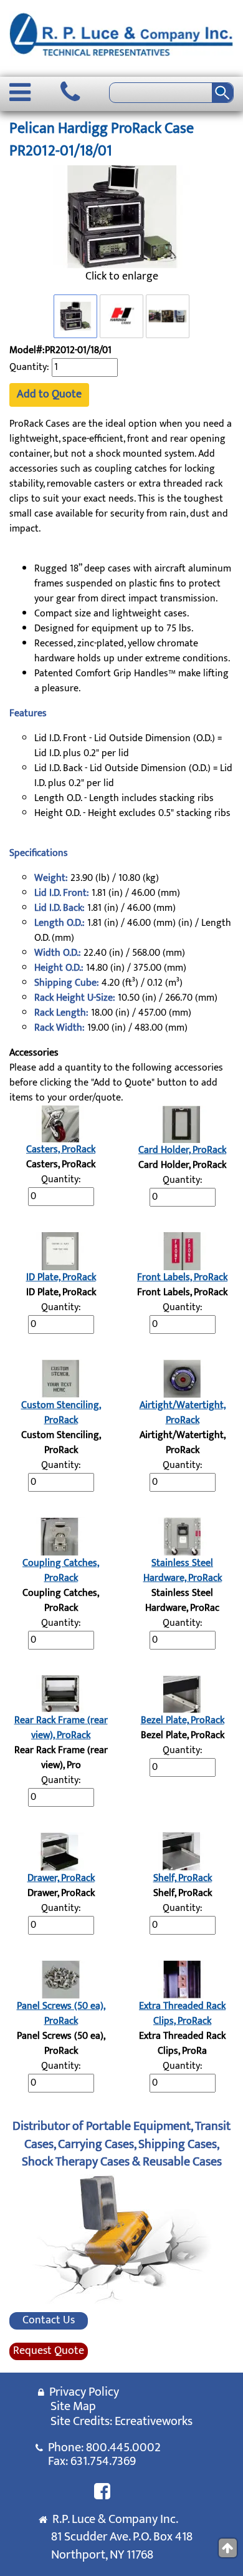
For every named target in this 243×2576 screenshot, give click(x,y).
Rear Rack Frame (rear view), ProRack (61, 1728)
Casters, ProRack (61, 1149)
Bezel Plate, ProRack (183, 1720)
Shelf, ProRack (183, 1878)
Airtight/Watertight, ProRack (183, 1413)
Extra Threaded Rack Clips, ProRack (182, 2014)
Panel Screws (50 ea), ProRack (61, 2014)
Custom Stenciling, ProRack (61, 1413)
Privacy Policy (82, 2392)
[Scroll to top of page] (228, 2548)
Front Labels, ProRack (182, 1277)
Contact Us (49, 2321)
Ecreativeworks (154, 2421)
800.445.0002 (123, 2447)
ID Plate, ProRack (61, 1277)
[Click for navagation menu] (20, 92)
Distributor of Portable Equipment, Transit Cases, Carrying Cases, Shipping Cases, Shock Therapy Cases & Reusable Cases (121, 2144)
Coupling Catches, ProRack (61, 1571)
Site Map (73, 2406)
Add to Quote (49, 394)
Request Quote (49, 2351)
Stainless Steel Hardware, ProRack (183, 1571)
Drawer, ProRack (61, 1878)
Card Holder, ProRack (182, 1150)
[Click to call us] (70, 92)
